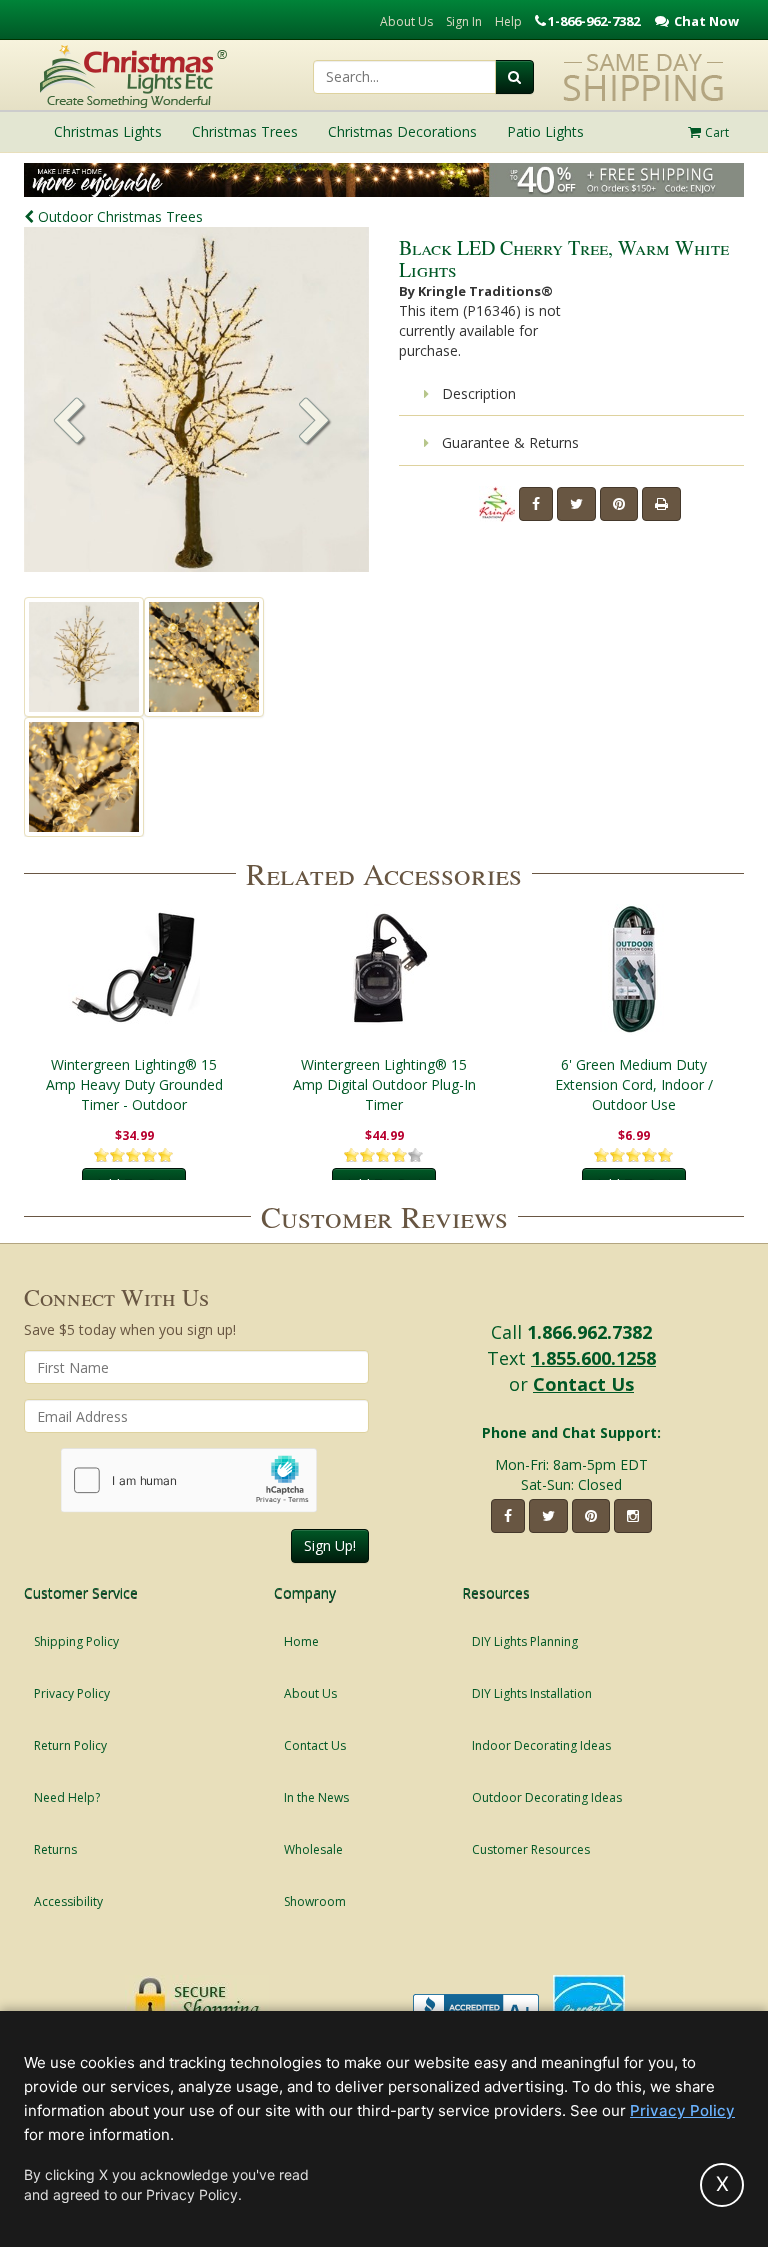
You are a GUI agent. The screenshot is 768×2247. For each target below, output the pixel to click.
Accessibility (68, 1901)
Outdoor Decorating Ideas (547, 1797)
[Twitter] (576, 504)
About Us (406, 21)
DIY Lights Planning (525, 1641)
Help (508, 21)
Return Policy (70, 1745)
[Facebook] (536, 504)
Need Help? (67, 1797)
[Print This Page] (661, 504)
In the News (316, 1797)
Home (301, 1641)
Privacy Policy (72, 1693)
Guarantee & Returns (508, 442)
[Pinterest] (619, 504)
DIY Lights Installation (532, 1693)
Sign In (464, 21)
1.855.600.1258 (593, 1358)
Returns (55, 1849)
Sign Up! (330, 1545)
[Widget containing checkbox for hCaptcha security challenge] (189, 1480)
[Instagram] (633, 1516)
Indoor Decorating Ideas (541, 1745)
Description (477, 393)
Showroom (315, 1901)
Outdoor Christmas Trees (118, 216)
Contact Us (583, 1384)
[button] (315, 423)
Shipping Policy (76, 1641)
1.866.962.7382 (589, 1332)
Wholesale (313, 1849)
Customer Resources (531, 1849)
